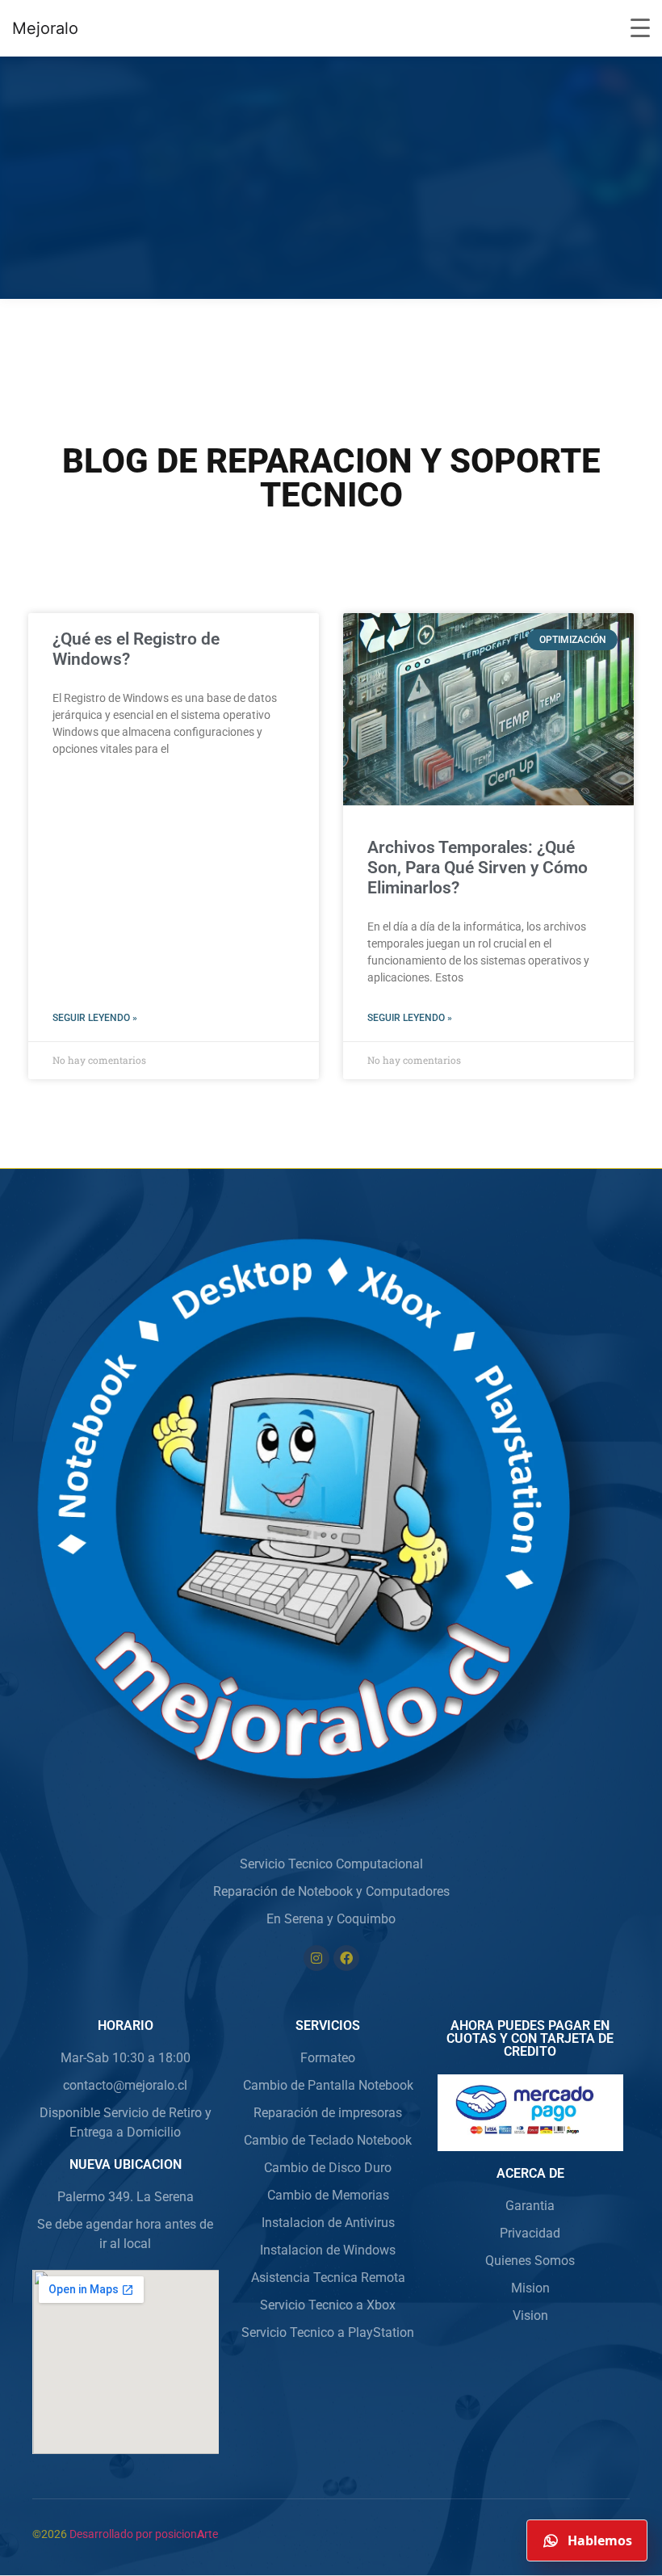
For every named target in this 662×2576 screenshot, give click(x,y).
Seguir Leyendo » (95, 1018)
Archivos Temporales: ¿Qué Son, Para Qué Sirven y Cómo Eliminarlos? (478, 868)
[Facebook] (346, 1958)
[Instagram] (316, 1958)
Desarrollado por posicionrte (144, 2534)
